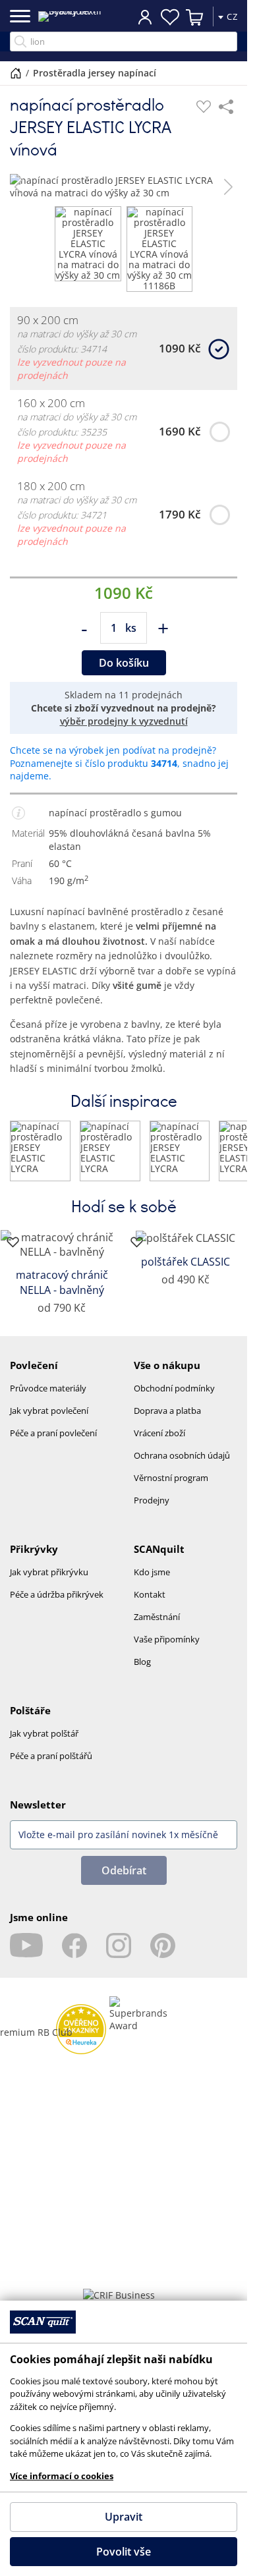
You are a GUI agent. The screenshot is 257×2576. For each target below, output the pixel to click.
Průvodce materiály (48, 1388)
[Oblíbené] (204, 107)
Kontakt (150, 1594)
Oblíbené (170, 17)
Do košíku (124, 663)
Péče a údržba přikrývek (57, 1594)
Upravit (124, 2517)
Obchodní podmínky (174, 1388)
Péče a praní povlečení (53, 1433)
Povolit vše (124, 2552)
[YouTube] (26, 1946)
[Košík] (195, 17)
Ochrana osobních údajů (182, 1455)
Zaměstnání (157, 1617)
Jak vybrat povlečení (49, 1411)
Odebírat (124, 1870)
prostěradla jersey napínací (95, 73)
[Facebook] (74, 1946)
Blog (142, 1662)
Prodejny (152, 1500)
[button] (19, 186)
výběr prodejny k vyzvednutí (124, 721)
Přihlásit (145, 16)
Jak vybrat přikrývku (49, 1572)
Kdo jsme (152, 1572)
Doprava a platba (167, 1411)
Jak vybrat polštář (44, 1733)
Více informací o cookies (62, 2476)
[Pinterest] (163, 1946)
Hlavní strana (16, 73)
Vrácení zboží (159, 1433)
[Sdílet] (226, 107)
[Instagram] (119, 1946)
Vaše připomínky (167, 1639)
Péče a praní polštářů (51, 1756)
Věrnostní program (171, 1478)
